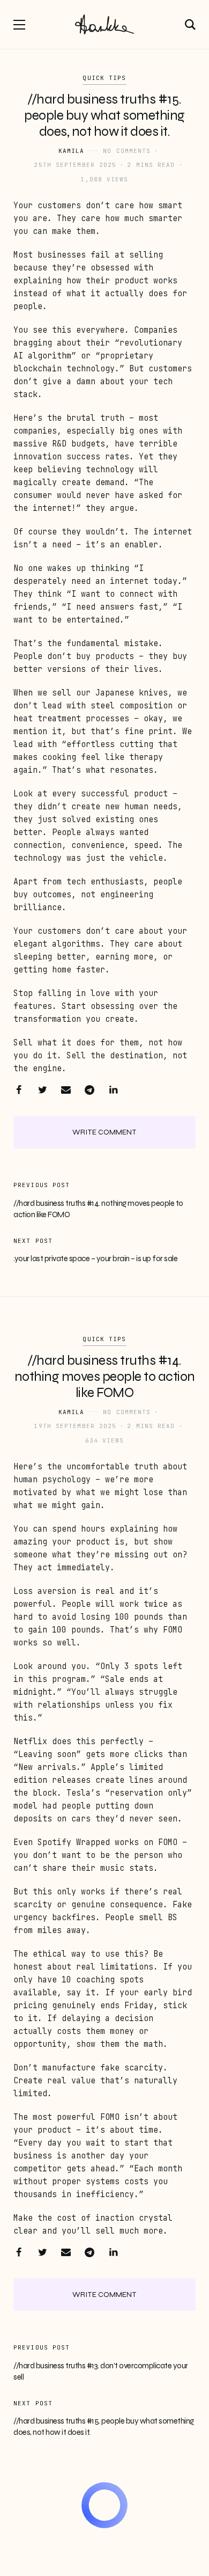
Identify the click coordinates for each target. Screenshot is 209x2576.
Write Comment (104, 1132)
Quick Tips (104, 78)
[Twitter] (42, 1090)
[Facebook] (19, 1090)
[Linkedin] (113, 1090)
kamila (72, 151)
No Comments (127, 151)
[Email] (66, 1090)
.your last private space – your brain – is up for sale (95, 1258)
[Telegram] (89, 1090)
